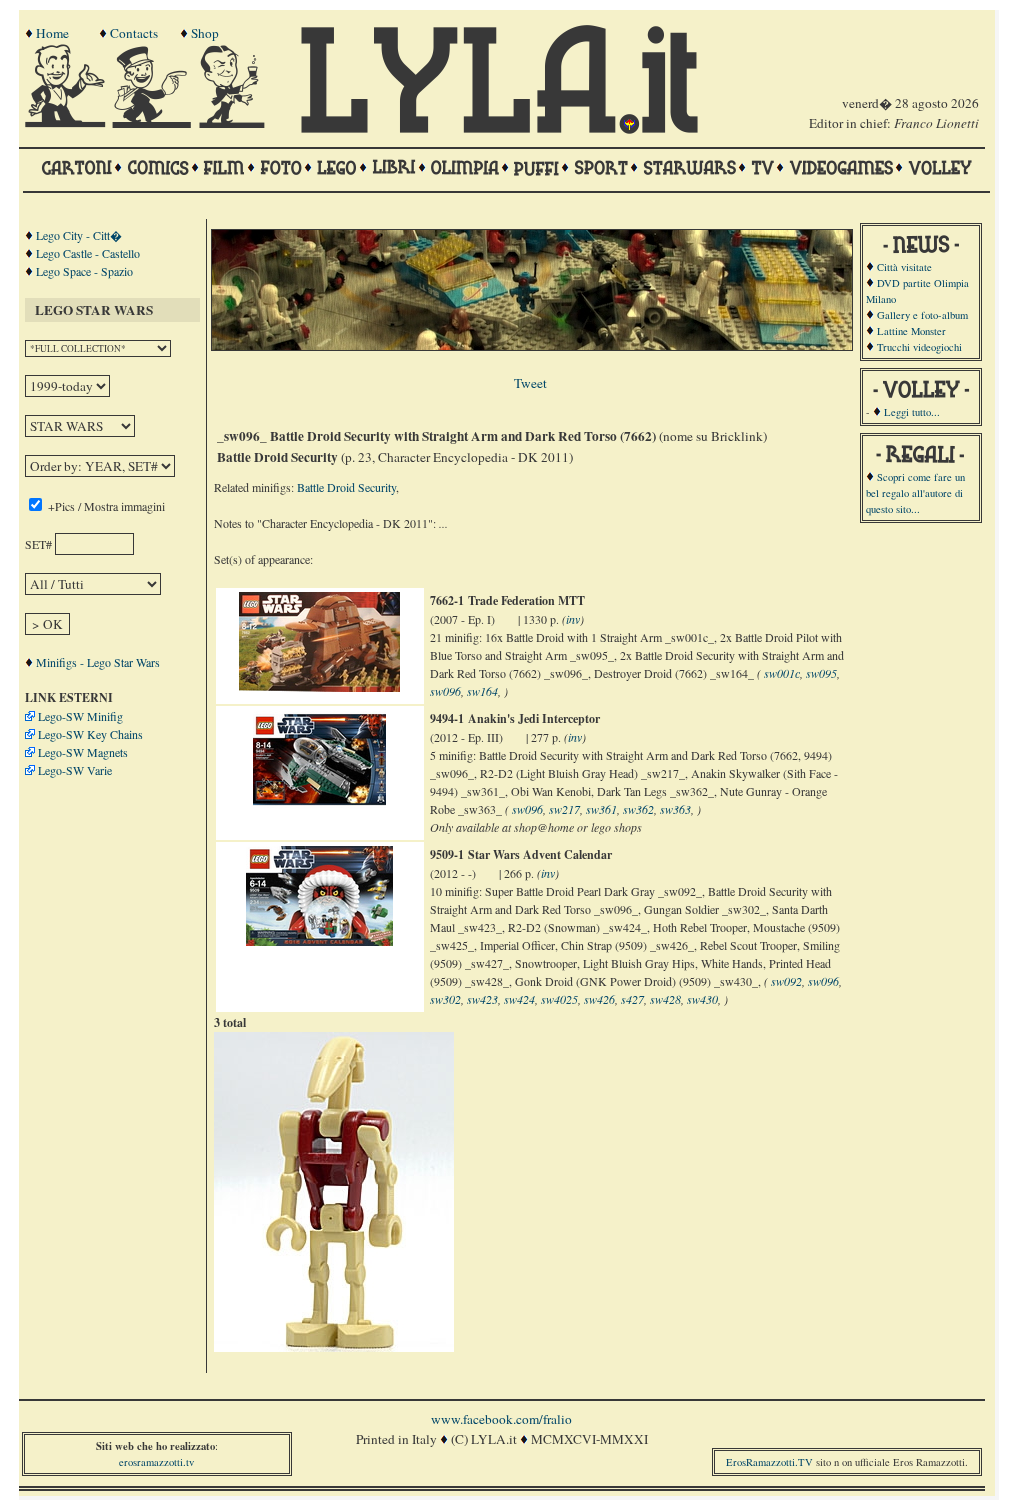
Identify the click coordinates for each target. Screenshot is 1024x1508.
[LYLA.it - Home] (499, 129)
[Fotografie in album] (281, 177)
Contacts (134, 33)
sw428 (665, 999)
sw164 (482, 691)
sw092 (786, 981)
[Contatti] (154, 123)
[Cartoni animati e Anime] (76, 177)
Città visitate (904, 267)
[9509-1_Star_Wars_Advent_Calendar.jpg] (319, 941)
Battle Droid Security (346, 487)
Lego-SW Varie (75, 770)
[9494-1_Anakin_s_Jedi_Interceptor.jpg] (319, 805)
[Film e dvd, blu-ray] (224, 177)
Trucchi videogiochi (919, 347)
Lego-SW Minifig (80, 716)
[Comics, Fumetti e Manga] (158, 177)
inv (573, 619)
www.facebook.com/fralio (501, 1419)
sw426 (599, 999)
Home (52, 33)
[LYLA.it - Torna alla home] (67, 123)
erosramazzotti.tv (156, 1462)
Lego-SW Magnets (83, 752)
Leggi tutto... (912, 412)
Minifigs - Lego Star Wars (98, 662)
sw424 (519, 999)
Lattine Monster (911, 331)
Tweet (530, 383)
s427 (632, 999)
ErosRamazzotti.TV (769, 1462)
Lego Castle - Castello (88, 253)
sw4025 (559, 999)
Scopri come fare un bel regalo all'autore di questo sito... (915, 493)
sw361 (601, 809)
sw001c (782, 673)
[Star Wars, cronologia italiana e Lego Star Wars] (689, 177)
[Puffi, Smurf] (536, 177)
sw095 (821, 673)
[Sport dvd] (601, 177)
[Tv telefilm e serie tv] (762, 177)
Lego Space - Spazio (84, 271)
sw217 (564, 809)
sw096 (445, 691)
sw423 (482, 999)
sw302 (445, 999)
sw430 (702, 999)
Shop (205, 33)
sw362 (638, 809)
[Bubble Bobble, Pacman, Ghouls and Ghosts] (841, 177)
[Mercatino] (241, 123)
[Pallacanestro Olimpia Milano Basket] (465, 177)
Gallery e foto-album (922, 315)
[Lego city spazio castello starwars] (337, 177)
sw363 (675, 809)
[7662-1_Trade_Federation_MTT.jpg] (319, 687)
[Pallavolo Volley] (940, 177)
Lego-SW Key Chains (90, 734)
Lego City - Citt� (79, 235)
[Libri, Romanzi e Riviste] (394, 177)
